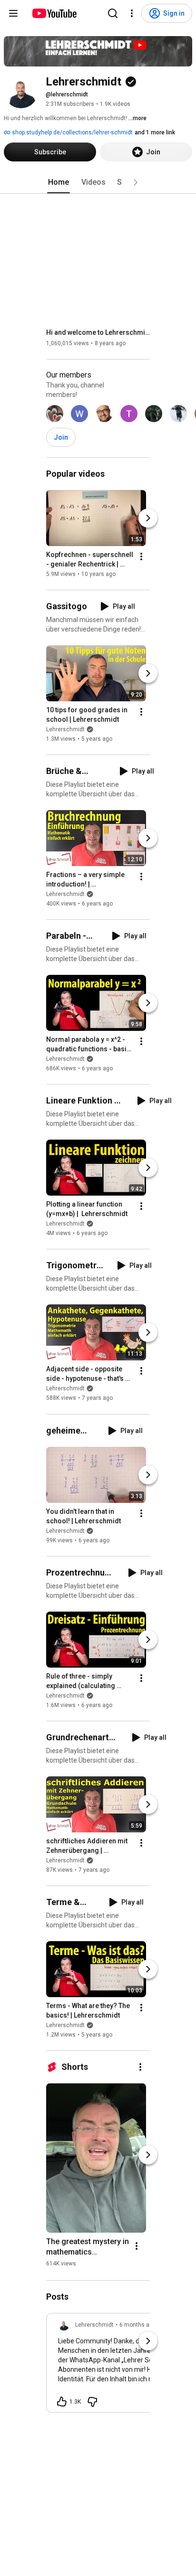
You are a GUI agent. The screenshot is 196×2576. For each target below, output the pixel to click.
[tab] (59, 182)
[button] (136, 182)
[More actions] (141, 557)
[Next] (148, 518)
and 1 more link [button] (155, 132)
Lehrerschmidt (65, 729)
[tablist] (98, 182)
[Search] (113, 13)
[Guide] (13, 13)
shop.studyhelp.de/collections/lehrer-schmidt (72, 132)
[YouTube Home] (54, 13)
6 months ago (138, 2325)
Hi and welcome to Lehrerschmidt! (98, 332)
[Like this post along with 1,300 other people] (62, 2402)
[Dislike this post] (92, 2402)
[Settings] (132, 13)
